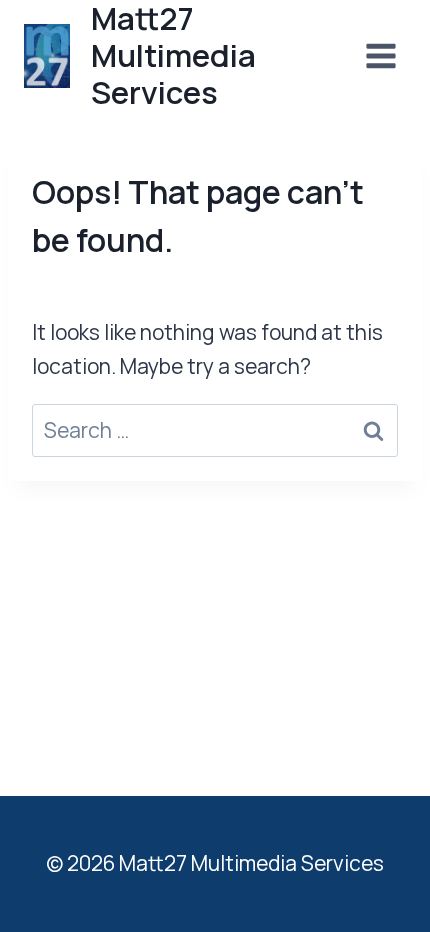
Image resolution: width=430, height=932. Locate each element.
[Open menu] (380, 55)
